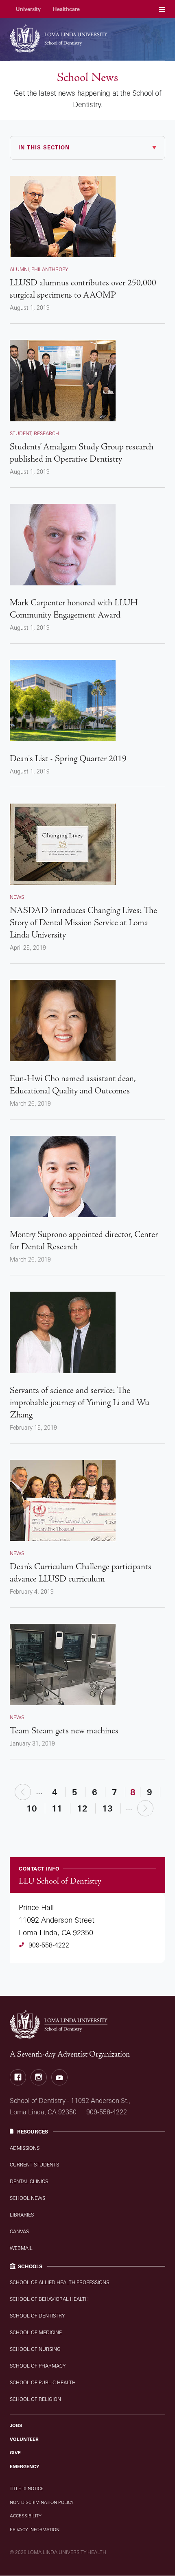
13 (107, 1808)
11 (57, 1808)
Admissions (25, 2148)
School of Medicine (36, 2332)
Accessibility (26, 2516)
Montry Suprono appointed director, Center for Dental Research (84, 1241)
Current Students (34, 2165)
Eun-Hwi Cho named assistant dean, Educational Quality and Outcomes (73, 1085)
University (28, 9)
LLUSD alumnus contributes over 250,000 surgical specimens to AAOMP (83, 289)
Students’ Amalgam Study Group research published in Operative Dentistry (82, 453)
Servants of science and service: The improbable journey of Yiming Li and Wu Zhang (80, 1403)
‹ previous (23, 1791)
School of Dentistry (37, 2316)
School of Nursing (35, 2349)
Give (15, 2453)
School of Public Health (43, 2382)
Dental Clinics (29, 2181)
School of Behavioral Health (49, 2299)
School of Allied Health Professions (59, 2282)
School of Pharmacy (38, 2366)
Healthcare (66, 9)
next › (145, 1808)
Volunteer (24, 2439)
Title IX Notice (27, 2488)
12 (82, 1808)
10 (32, 1808)
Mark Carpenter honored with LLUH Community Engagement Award (74, 609)
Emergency (25, 2466)
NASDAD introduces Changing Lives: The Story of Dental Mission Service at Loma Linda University (83, 923)
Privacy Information (35, 2530)
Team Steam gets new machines (64, 1731)
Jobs (16, 2425)
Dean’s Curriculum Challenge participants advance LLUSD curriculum (81, 1573)
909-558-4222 (49, 1945)
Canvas (19, 2231)
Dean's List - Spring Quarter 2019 (68, 759)
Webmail (21, 2248)
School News (27, 2198)
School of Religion (35, 2399)
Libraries (22, 2215)
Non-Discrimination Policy (42, 2502)
